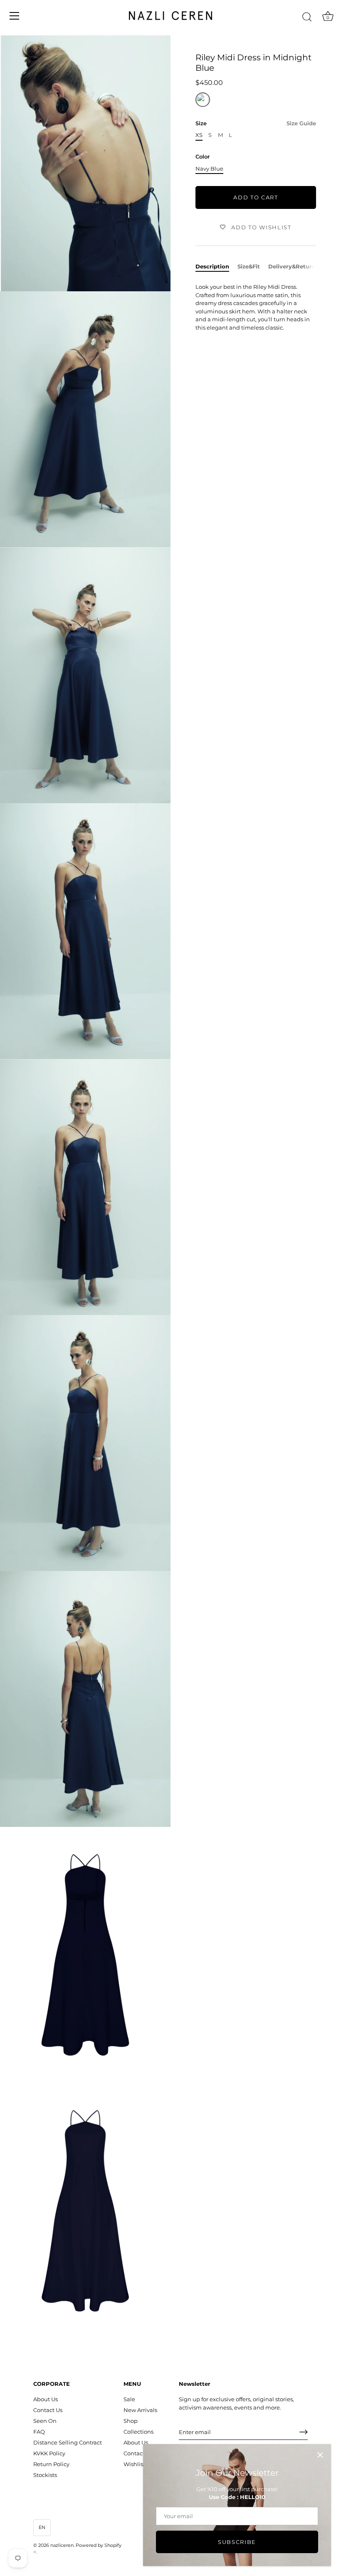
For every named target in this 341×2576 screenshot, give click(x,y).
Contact (134, 2453)
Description (212, 266)
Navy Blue (209, 169)
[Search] (307, 17)
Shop (131, 2421)
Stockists (45, 2475)
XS (199, 135)
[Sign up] (304, 2432)
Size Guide (301, 123)
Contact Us (48, 2410)
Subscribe (237, 2542)
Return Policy (51, 2464)
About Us (46, 2399)
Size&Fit (249, 266)
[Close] (320, 2455)
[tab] (216, 267)
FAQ (39, 2432)
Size (256, 123)
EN (42, 2527)
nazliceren (62, 2545)
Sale (129, 2399)
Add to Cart (256, 197)
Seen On (45, 2421)
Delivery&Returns (293, 266)
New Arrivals (140, 2410)
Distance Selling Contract (68, 2442)
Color (203, 157)
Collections (138, 2432)
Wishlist (134, 2464)
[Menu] (15, 16)
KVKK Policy (49, 2453)
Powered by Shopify (99, 2545)
